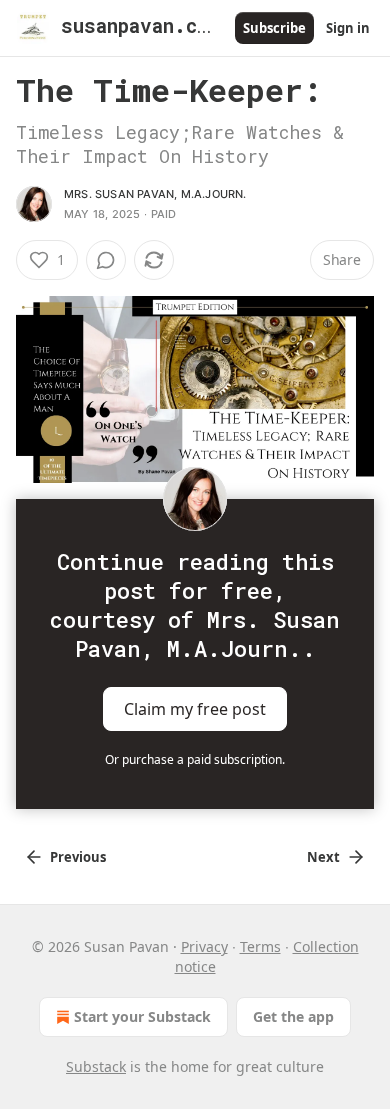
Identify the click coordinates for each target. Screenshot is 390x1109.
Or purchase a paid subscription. (195, 759)
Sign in (348, 28)
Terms (260, 946)
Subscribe (274, 28)
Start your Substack (142, 1016)
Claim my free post (195, 709)
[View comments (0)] (106, 260)
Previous (78, 857)
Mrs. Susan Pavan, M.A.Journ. (155, 194)
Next (323, 857)
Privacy (204, 946)
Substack (96, 1066)
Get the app (293, 1016)
